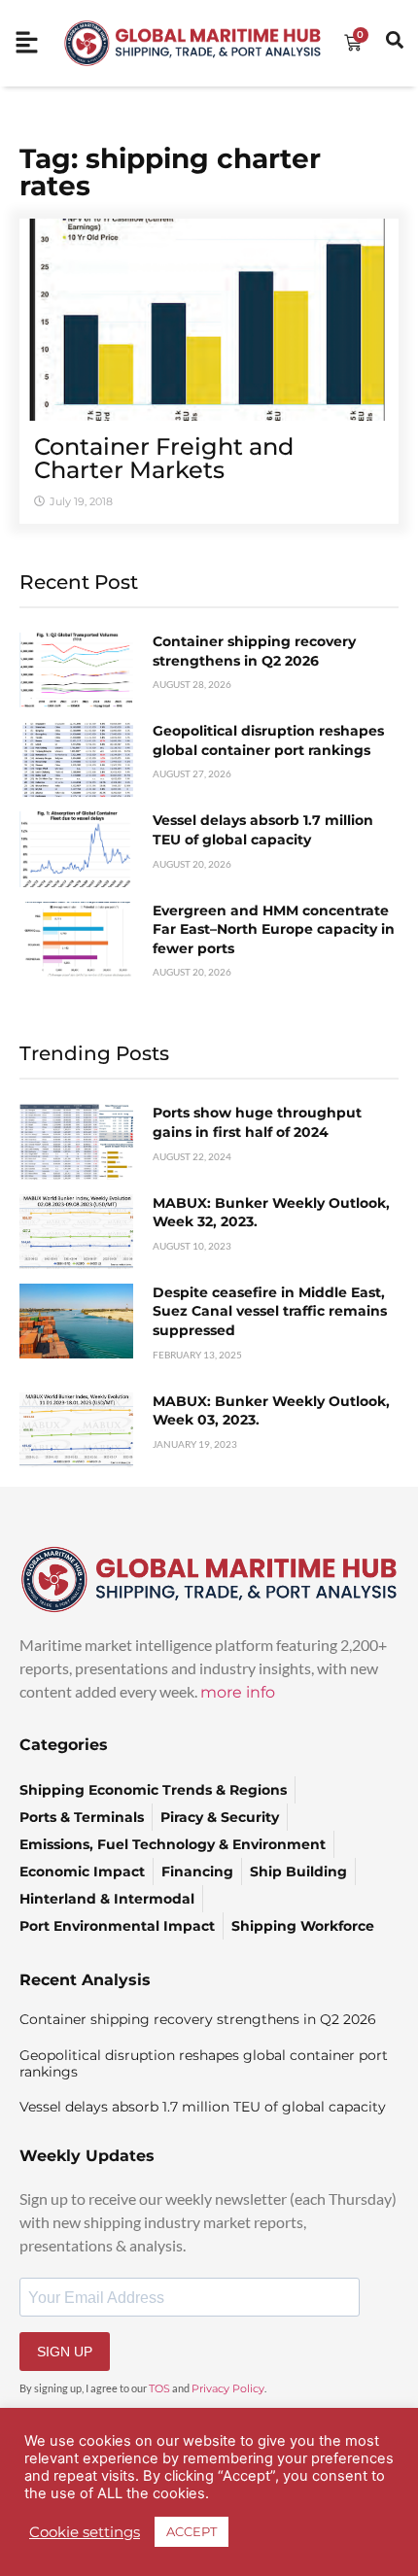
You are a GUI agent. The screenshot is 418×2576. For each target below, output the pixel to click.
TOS (159, 2388)
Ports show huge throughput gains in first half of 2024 (257, 1122)
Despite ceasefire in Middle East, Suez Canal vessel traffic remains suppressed (270, 1311)
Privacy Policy (228, 2388)
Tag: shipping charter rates (170, 172)
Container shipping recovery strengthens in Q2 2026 (254, 651)
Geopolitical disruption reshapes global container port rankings (268, 740)
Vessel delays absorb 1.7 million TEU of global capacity (263, 830)
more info (238, 1692)
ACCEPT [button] (192, 2531)
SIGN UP (65, 2352)
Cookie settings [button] (85, 2532)
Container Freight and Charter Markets (164, 458)
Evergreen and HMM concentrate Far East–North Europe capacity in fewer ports (274, 929)
